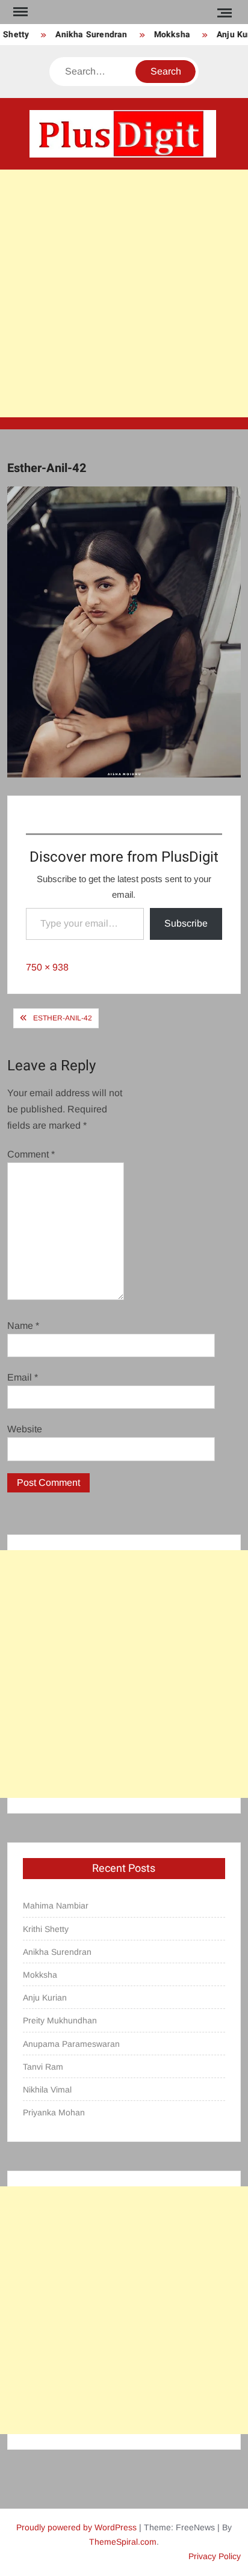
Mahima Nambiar (56, 1906)
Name (23, 1326)
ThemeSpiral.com (123, 2542)
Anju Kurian (45, 1998)
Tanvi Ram (43, 2067)
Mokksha (166, 35)
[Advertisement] (124, 293)
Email (23, 1377)
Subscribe (186, 923)
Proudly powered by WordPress (76, 2527)
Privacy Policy (215, 2556)
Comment (31, 1154)
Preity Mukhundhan (60, 2020)
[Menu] (19, 12)
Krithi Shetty (46, 1929)
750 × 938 (47, 967)
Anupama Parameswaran (71, 2044)
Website (25, 1429)
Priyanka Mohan (54, 2112)
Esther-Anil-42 (63, 1018)
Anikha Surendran (85, 35)
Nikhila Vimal (47, 2090)
